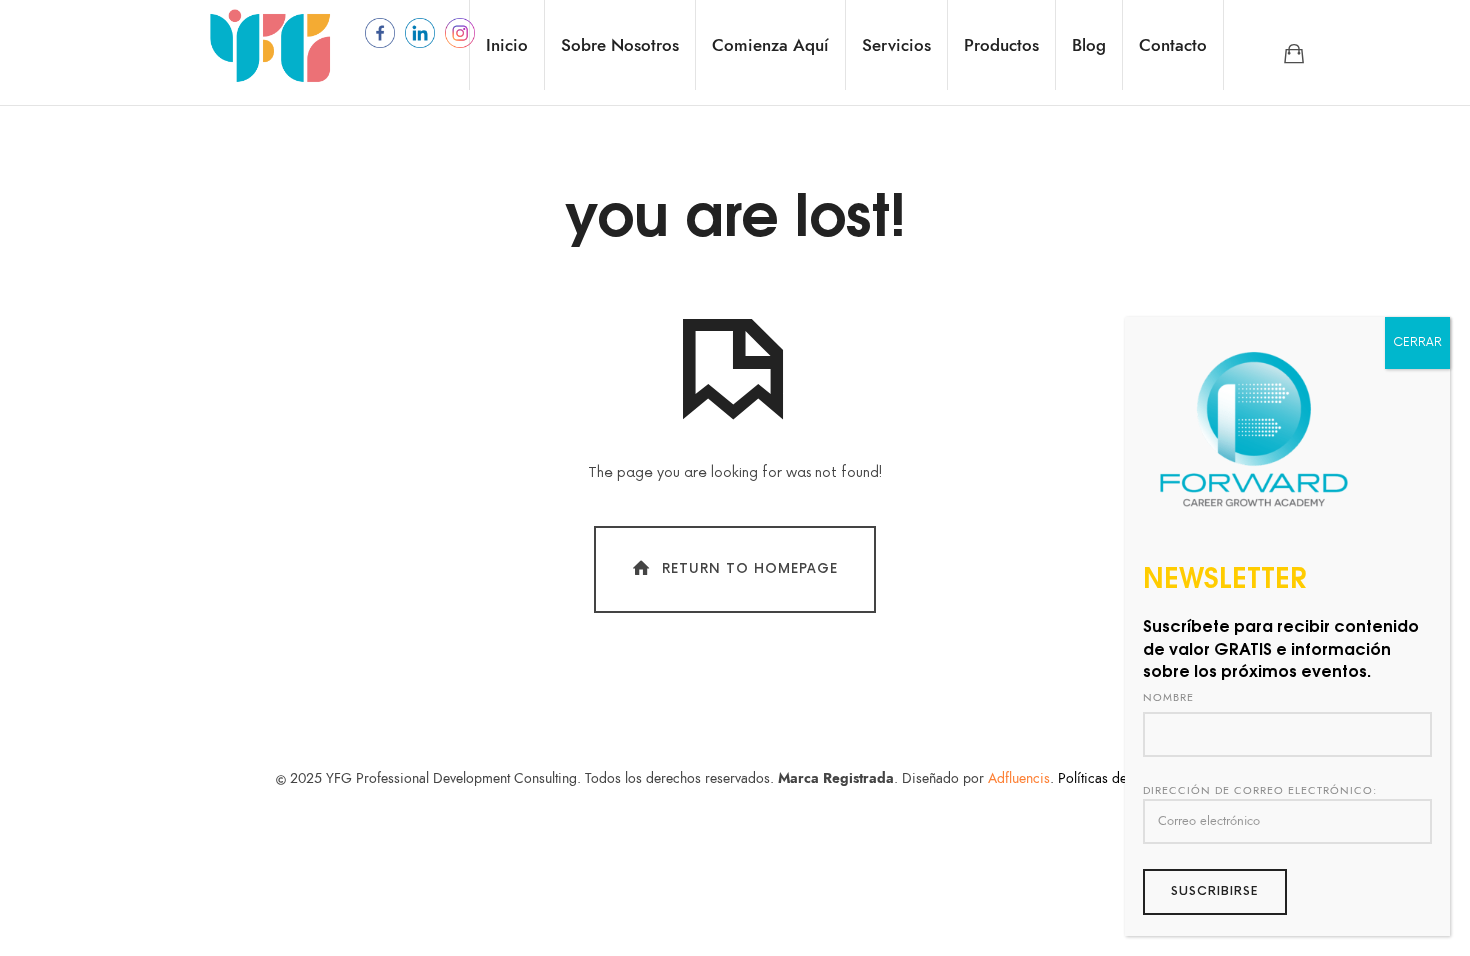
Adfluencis (1019, 778)
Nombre (1168, 697)
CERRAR (1417, 342)
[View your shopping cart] (1294, 52)
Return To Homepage (750, 569)
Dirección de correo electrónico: (1260, 790)
